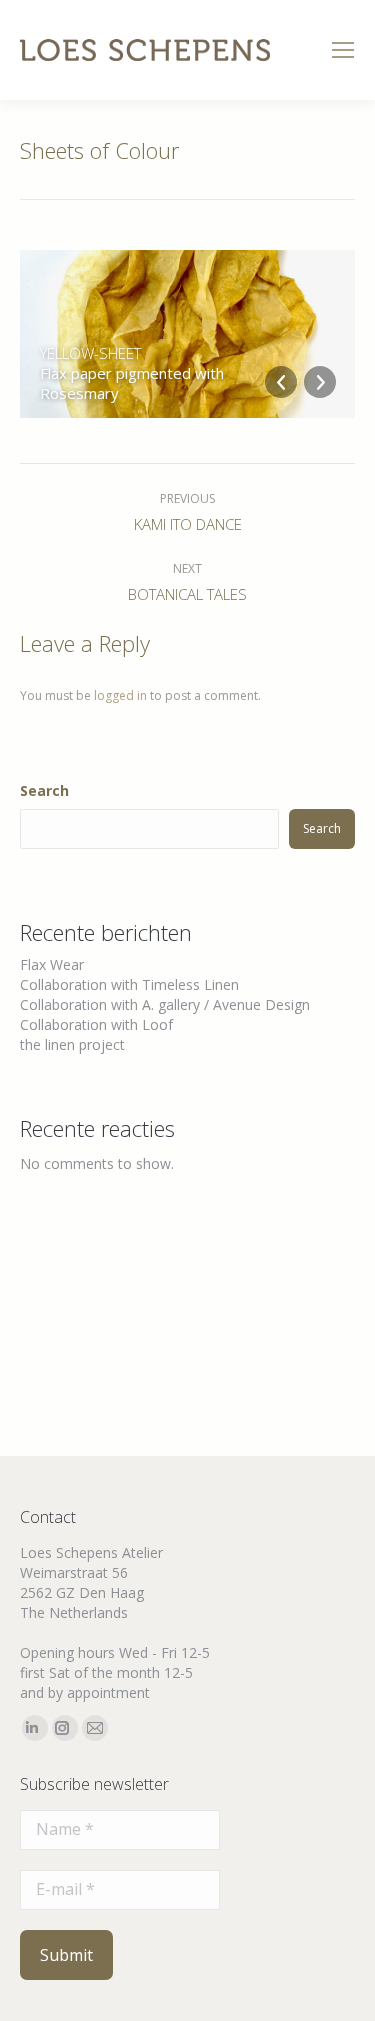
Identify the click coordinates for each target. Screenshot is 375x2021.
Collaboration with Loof (96, 1024)
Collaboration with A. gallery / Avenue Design (165, 1004)
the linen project (72, 1044)
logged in (120, 695)
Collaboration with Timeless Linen (129, 984)
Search (44, 790)
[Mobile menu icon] (343, 50)
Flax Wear (52, 964)
